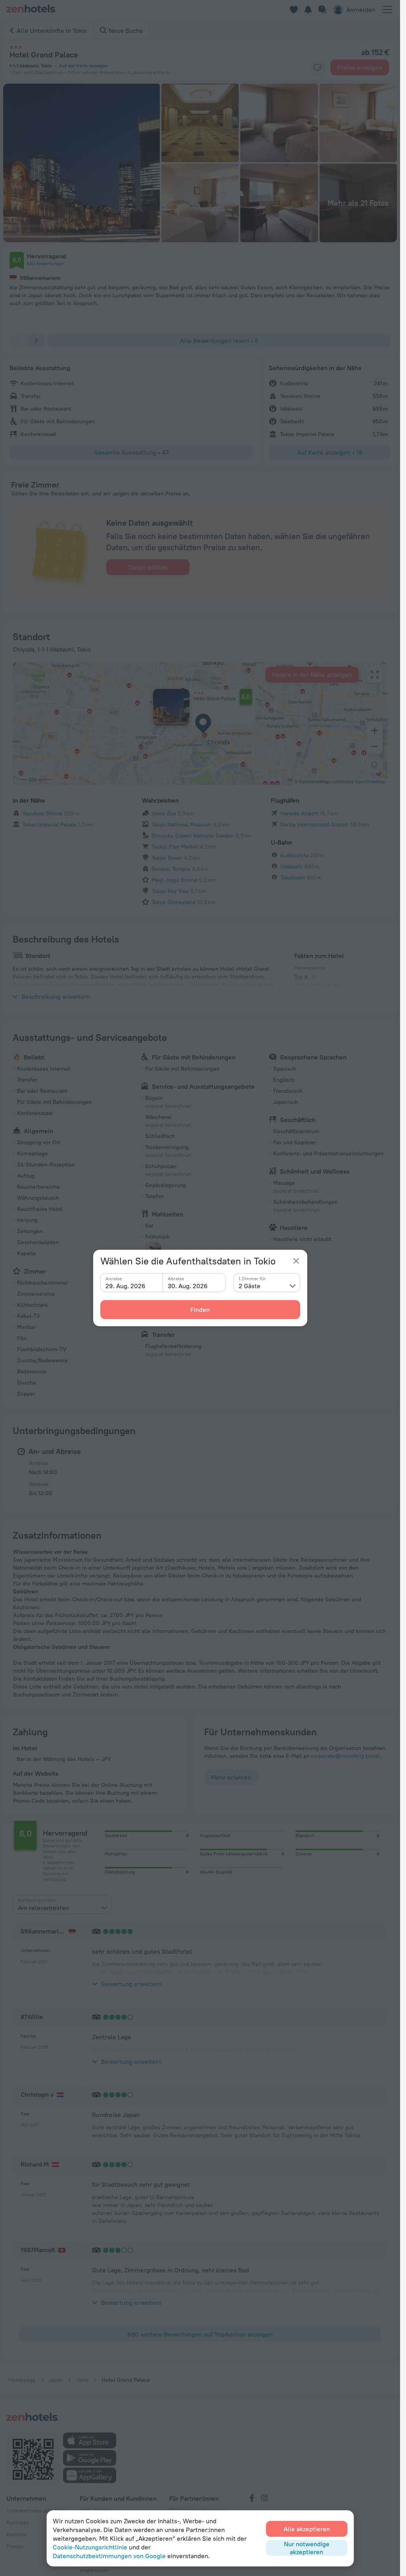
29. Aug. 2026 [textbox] (125, 1286)
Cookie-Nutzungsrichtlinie (90, 2547)
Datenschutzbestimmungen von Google (109, 2556)
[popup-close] (296, 1261)
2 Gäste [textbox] (250, 1286)
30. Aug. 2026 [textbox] (188, 1286)
